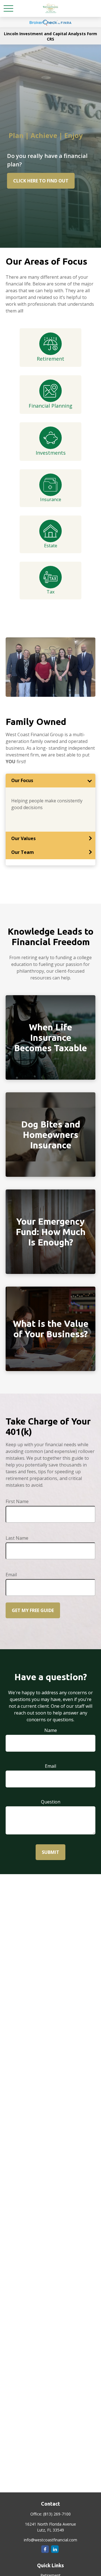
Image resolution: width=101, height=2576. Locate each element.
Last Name (17, 1538)
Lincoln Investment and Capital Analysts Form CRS (50, 36)
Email (11, 1575)
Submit (50, 1852)
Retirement (50, 359)
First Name (17, 1501)
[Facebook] (45, 2549)
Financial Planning (50, 406)
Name (51, 1730)
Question (51, 1802)
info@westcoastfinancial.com (50, 2540)
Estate (51, 546)
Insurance (51, 499)
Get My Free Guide (33, 1610)
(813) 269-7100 (57, 2514)
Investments (51, 453)
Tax (50, 592)
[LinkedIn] (55, 2549)
